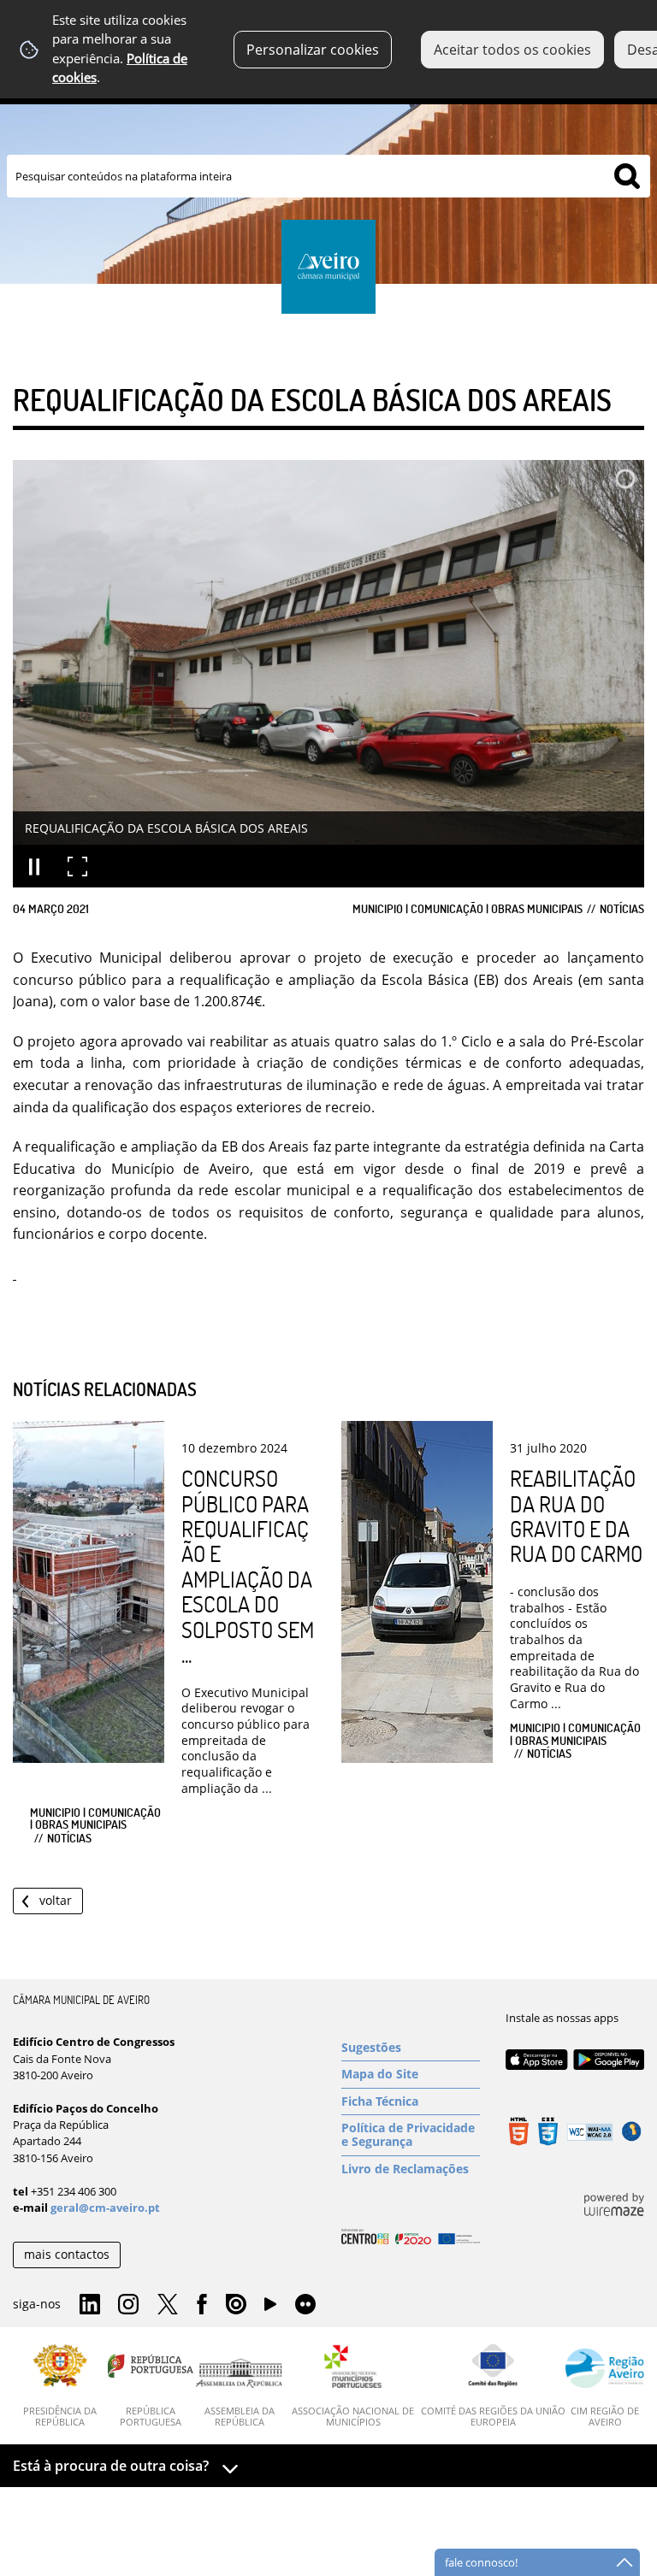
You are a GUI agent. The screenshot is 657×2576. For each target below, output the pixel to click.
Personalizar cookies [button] (313, 50)
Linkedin (90, 2305)
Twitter (168, 2305)
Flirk (305, 2305)
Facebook (202, 2305)
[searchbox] (328, 176)
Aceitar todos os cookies (512, 50)
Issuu (236, 2305)
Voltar (56, 1900)
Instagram (128, 2305)
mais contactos (67, 2254)
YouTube (270, 2308)
